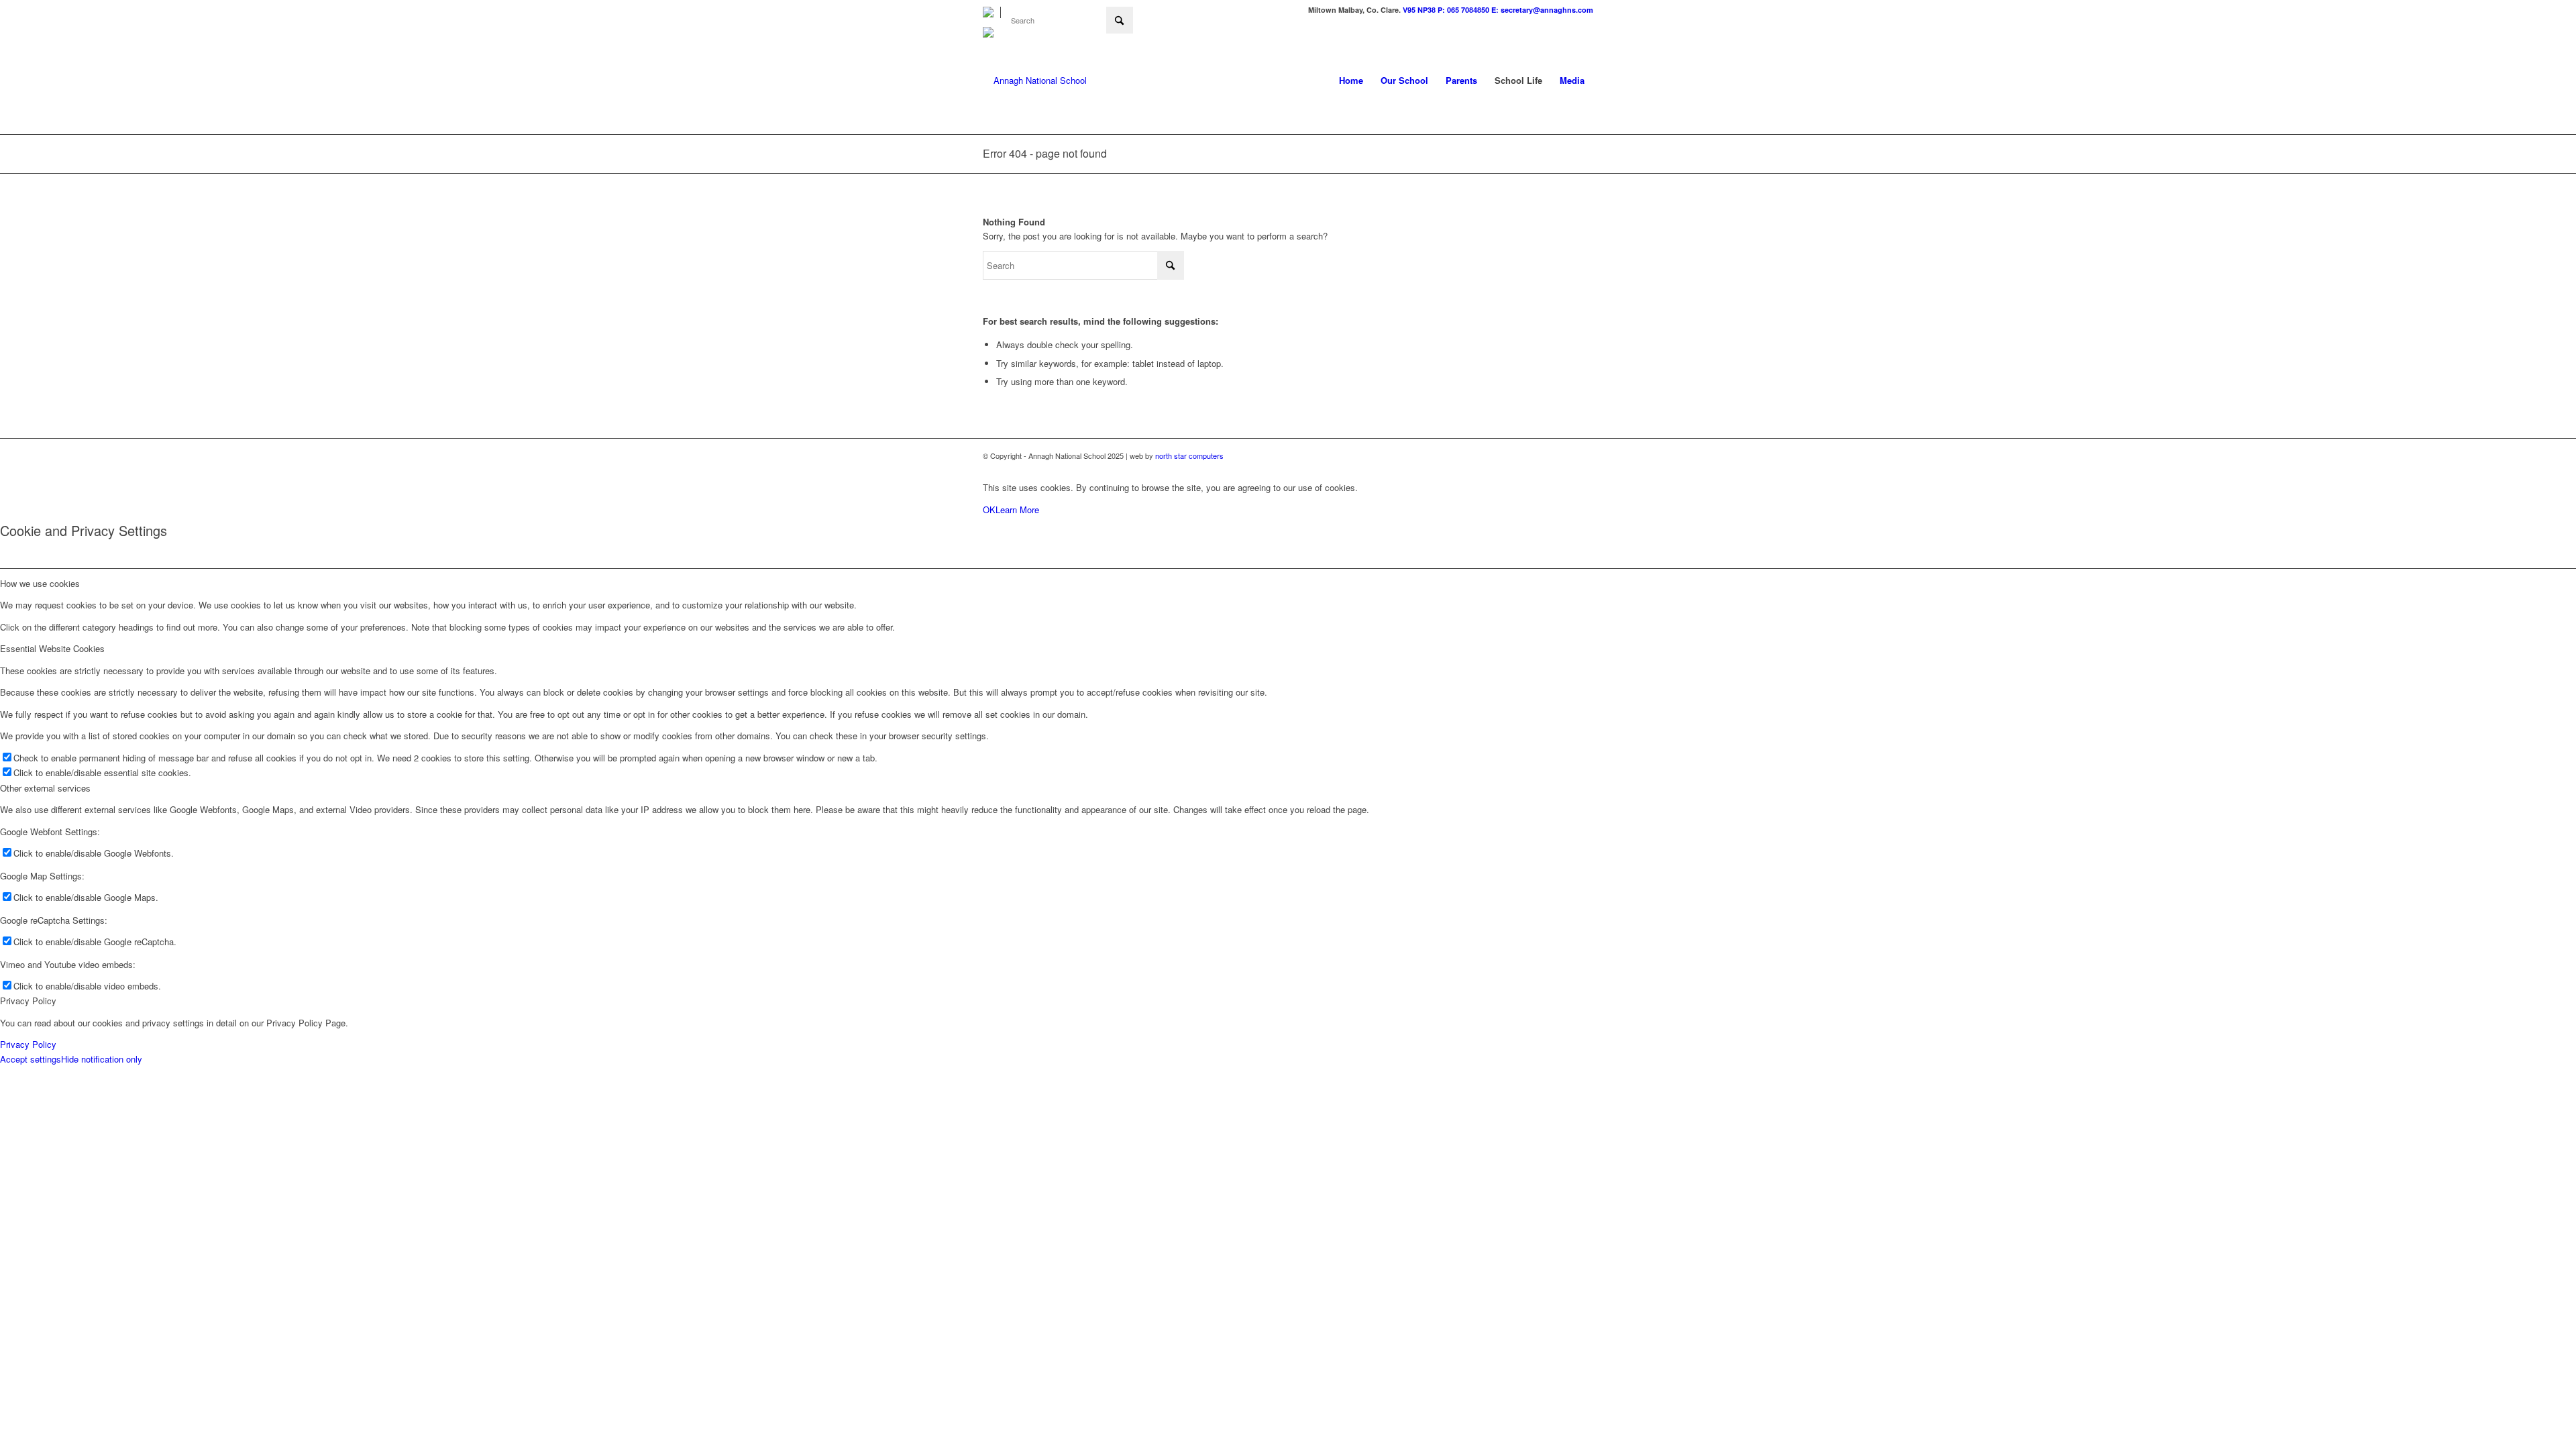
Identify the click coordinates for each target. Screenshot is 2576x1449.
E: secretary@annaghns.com (1542, 10)
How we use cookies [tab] (40, 583)
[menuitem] (992, 12)
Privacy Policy (28, 1044)
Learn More (1017, 509)
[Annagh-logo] (1035, 80)
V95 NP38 (1420, 10)
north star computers (1189, 455)
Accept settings (31, 1059)
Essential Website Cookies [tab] (52, 648)
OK (989, 509)
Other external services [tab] (45, 788)
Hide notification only (102, 1059)
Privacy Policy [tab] (28, 1001)
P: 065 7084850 (1463, 10)
